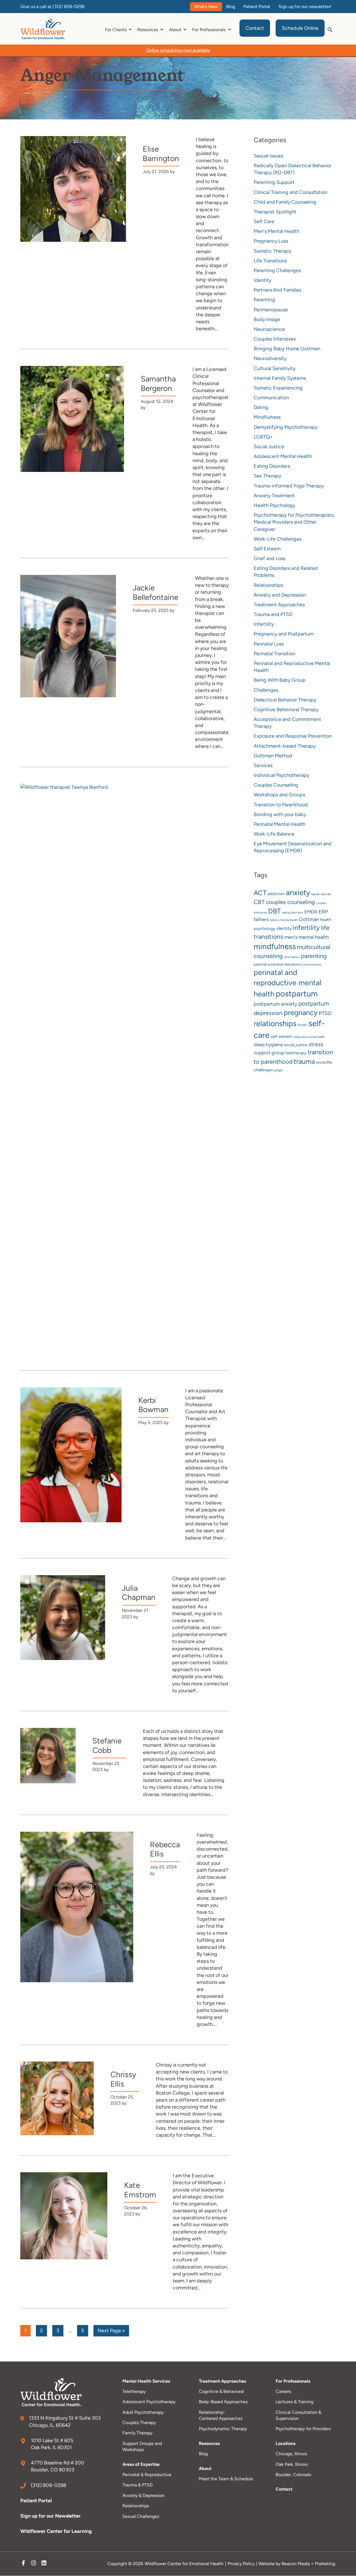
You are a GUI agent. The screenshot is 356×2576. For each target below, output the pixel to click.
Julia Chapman (139, 1593)
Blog (203, 2454)
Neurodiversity (270, 358)
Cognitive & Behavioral (221, 2391)
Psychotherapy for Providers (303, 2429)
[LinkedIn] (44, 2564)
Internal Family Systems (280, 378)
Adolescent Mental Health (283, 456)
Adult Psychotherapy (143, 2412)
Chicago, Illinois (291, 2454)
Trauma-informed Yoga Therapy (289, 486)
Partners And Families (277, 290)
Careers (283, 2391)
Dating (261, 407)
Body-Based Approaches (223, 2402)
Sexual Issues (268, 156)
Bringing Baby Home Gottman (287, 349)
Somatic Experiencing (278, 388)
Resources (209, 2443)
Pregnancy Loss (271, 241)
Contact (284, 2489)
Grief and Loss (270, 558)
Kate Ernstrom (140, 2190)
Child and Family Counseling (285, 202)
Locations (285, 2443)
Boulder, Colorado (293, 2475)
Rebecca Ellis (165, 1849)
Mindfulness (267, 417)
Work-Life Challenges (278, 539)
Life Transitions (270, 261)
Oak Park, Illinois (292, 2464)
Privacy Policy (241, 2564)
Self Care (264, 221)
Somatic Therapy (272, 251)
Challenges (266, 690)
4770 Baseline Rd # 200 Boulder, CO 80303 (58, 2466)
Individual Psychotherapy (281, 775)
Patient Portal (36, 2501)
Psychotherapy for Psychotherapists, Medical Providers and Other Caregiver (294, 522)
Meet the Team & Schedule (226, 2479)
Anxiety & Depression (144, 2495)
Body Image (267, 319)
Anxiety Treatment (274, 496)
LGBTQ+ (263, 437)
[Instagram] (34, 2564)
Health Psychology (274, 505)
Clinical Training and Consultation (291, 192)
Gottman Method (273, 756)
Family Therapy (137, 2433)
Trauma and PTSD (273, 614)
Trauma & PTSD (138, 2485)
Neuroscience (269, 329)
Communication (271, 398)
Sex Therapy (267, 476)
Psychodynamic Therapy (223, 2429)
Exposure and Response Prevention (293, 736)
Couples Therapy (139, 2423)
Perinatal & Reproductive (147, 2475)
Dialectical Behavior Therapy (285, 700)
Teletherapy (134, 2391)
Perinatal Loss (269, 644)
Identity (262, 280)
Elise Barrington (161, 154)
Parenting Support (274, 182)
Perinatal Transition (275, 654)
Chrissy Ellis (123, 2079)
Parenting (264, 300)
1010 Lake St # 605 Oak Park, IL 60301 (52, 2444)
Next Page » (111, 2332)
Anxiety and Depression (280, 595)
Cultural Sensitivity (275, 368)
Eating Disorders (272, 466)
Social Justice (269, 447)
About (205, 2468)
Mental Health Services (146, 2381)
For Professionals (293, 2381)
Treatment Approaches (279, 605)
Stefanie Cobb (107, 1745)
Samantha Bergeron (158, 383)
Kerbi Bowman (153, 1405)
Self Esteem (267, 549)
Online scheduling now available (178, 50)
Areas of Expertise (141, 2464)
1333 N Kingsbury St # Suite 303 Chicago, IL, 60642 (65, 2421)
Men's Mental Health (276, 231)
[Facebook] (23, 2564)
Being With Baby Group (280, 680)
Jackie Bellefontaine (155, 592)
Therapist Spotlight (275, 212)
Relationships (268, 585)
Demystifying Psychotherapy (285, 427)
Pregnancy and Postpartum (284, 634)
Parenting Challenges (277, 270)
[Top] (335, 2569)
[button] (330, 29)
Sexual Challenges (141, 2516)
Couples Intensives (275, 339)
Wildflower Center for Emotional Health (184, 2564)
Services (263, 765)
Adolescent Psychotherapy (149, 2402)
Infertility (264, 624)
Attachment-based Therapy (285, 746)
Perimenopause (271, 310)
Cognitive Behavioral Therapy (286, 710)
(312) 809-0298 (69, 7)
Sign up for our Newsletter (51, 2516)
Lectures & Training (295, 2402)
